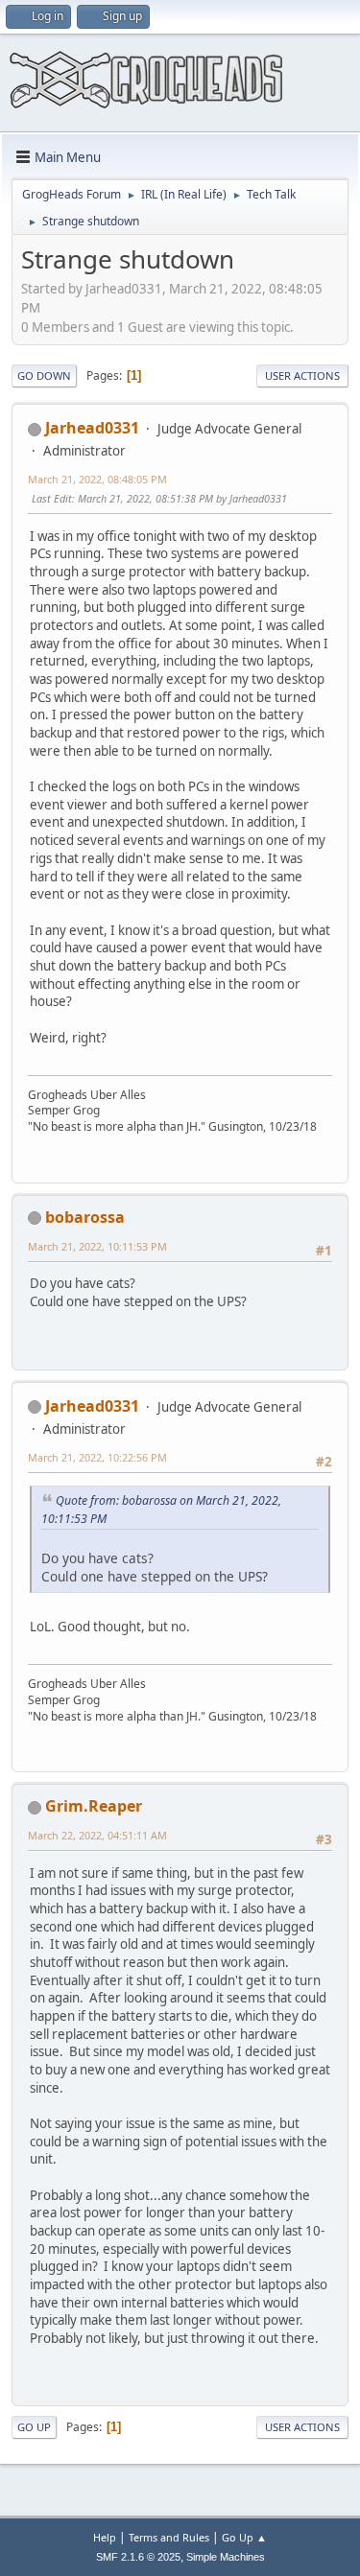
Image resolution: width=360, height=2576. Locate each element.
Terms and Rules (169, 2537)
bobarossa (85, 1217)
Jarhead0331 (92, 428)
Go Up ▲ (244, 2537)
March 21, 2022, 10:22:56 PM (97, 1457)
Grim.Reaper (94, 1806)
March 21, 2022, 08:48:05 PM (97, 479)
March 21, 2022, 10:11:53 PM (97, 1246)
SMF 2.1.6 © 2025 (138, 2557)
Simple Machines (226, 2557)
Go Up (34, 2427)
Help (105, 2537)
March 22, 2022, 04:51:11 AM (97, 1835)
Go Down (44, 375)
